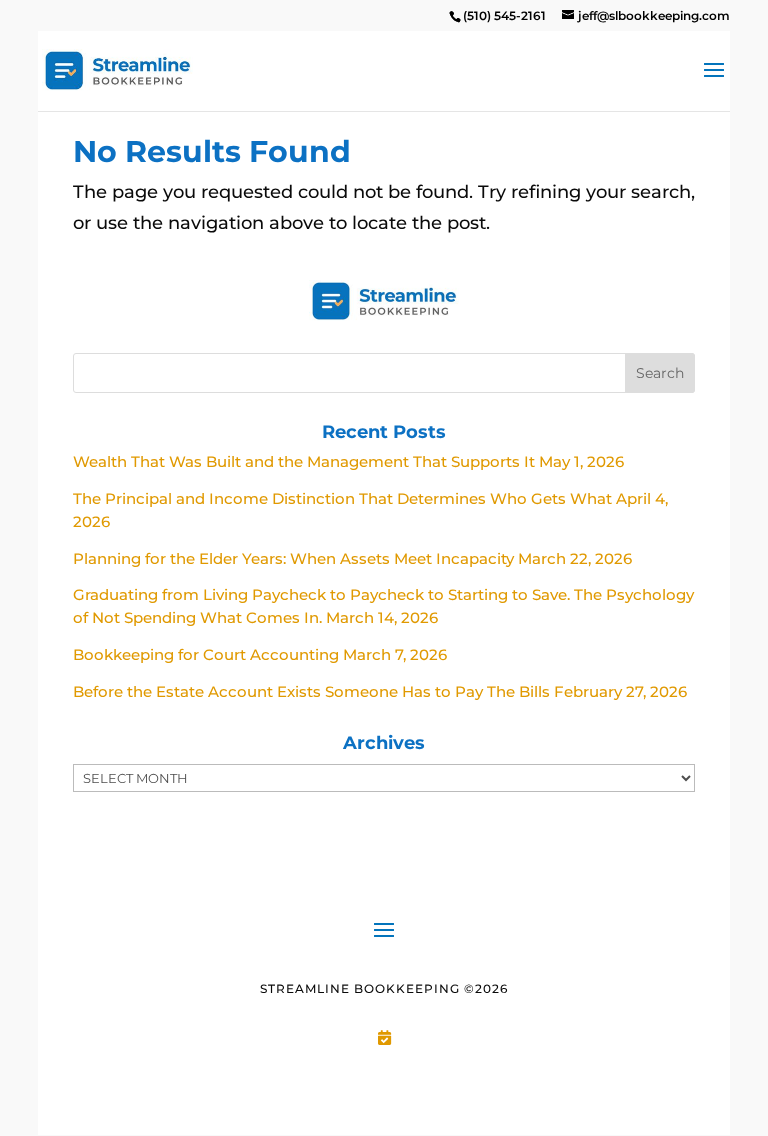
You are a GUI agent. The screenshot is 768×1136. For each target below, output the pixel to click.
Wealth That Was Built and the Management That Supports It (304, 461)
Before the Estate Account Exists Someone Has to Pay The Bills (311, 691)
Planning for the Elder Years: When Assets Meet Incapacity (293, 558)
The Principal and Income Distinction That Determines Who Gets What (342, 498)
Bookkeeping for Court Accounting (206, 654)
